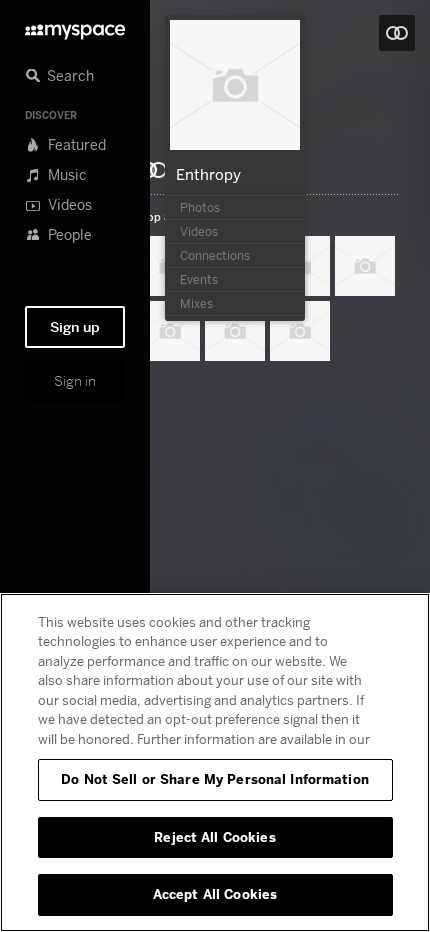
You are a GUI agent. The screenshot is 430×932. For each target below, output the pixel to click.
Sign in (75, 381)
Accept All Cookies (215, 894)
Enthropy (208, 174)
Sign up (75, 327)
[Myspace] (75, 26)
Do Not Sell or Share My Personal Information (215, 779)
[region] (215, 762)
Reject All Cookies (214, 837)
